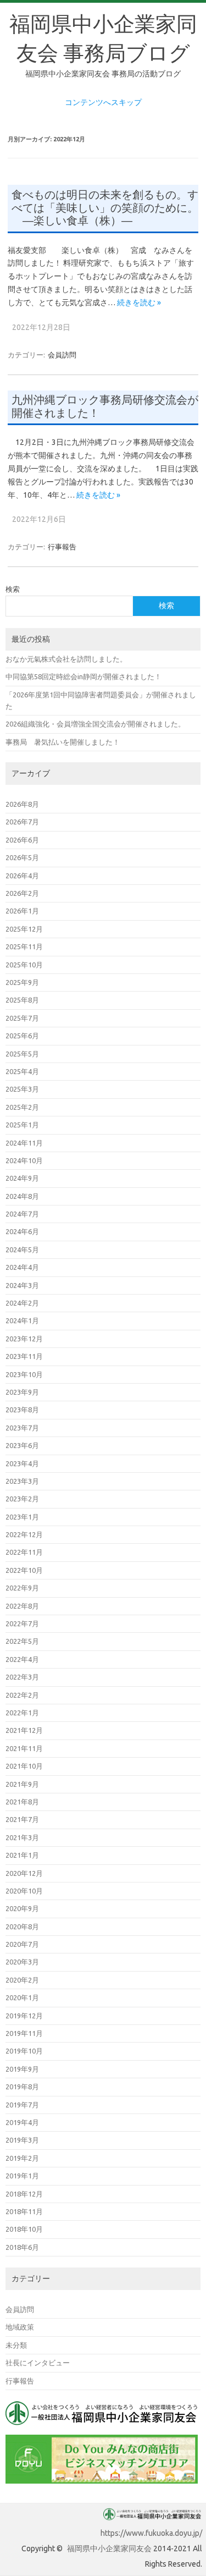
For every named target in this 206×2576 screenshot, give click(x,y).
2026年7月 (22, 822)
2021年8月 (22, 1802)
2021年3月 (22, 1837)
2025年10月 (24, 965)
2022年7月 (22, 1623)
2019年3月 (22, 2140)
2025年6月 (22, 1036)
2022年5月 (22, 1641)
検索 (13, 589)
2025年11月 (24, 946)
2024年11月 (24, 1143)
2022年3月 (22, 1677)
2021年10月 (24, 1766)
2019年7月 (22, 2105)
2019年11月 (24, 2033)
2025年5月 (22, 1054)
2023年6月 (22, 1445)
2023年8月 (22, 1410)
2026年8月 (22, 804)
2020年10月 (24, 1891)
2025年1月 (22, 1125)
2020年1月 (22, 1997)
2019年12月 (24, 2016)
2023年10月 (24, 1374)
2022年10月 (24, 1570)
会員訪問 (62, 355)
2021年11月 (24, 1748)
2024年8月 (22, 1196)
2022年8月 (22, 1606)
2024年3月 (22, 1285)
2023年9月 (22, 1392)
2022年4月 (22, 1659)
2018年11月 (24, 2211)
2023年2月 (22, 1499)
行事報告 (62, 547)
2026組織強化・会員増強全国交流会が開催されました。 (95, 724)
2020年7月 (22, 1944)
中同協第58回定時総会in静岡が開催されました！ (83, 676)
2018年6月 (22, 2247)
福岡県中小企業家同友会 (109, 2549)
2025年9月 (22, 982)
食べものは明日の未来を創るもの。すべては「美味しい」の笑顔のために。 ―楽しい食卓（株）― (105, 208)
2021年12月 (24, 1730)
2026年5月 (22, 857)
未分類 (16, 2345)
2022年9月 (22, 1588)
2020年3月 (22, 1962)
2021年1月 (22, 1855)
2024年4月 (22, 1267)
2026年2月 (22, 893)
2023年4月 (22, 1463)
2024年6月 (22, 1231)
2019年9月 (22, 2069)
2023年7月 (22, 1428)
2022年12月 (24, 1534)
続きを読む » (139, 302)
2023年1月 (22, 1517)
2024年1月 (22, 1320)
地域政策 (20, 2327)
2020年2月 (22, 1980)
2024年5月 (22, 1250)
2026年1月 (22, 911)
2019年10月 (24, 2051)
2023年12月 (24, 1339)
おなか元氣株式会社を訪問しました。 (66, 659)
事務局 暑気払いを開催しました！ (63, 742)
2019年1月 (22, 2176)
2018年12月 (24, 2194)
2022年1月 (22, 1713)
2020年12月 (24, 1873)
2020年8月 (22, 1927)
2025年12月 (24, 929)
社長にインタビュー (38, 2363)
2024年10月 (24, 1160)
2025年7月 (22, 1018)
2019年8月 (22, 2087)
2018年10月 (24, 2229)
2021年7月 (22, 1819)
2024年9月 (22, 1178)
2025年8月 (22, 1000)
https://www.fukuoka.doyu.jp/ (151, 2533)
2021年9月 (22, 1784)
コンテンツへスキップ (103, 102)
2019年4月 (22, 2122)
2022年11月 (24, 1552)
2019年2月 (22, 2158)
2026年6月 (22, 840)
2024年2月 (22, 1303)
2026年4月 (22, 876)
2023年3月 (22, 1481)
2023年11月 (24, 1356)
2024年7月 (22, 1214)
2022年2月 (22, 1695)
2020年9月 (22, 1908)
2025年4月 (22, 1071)
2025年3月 (22, 1089)
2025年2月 (22, 1107)
